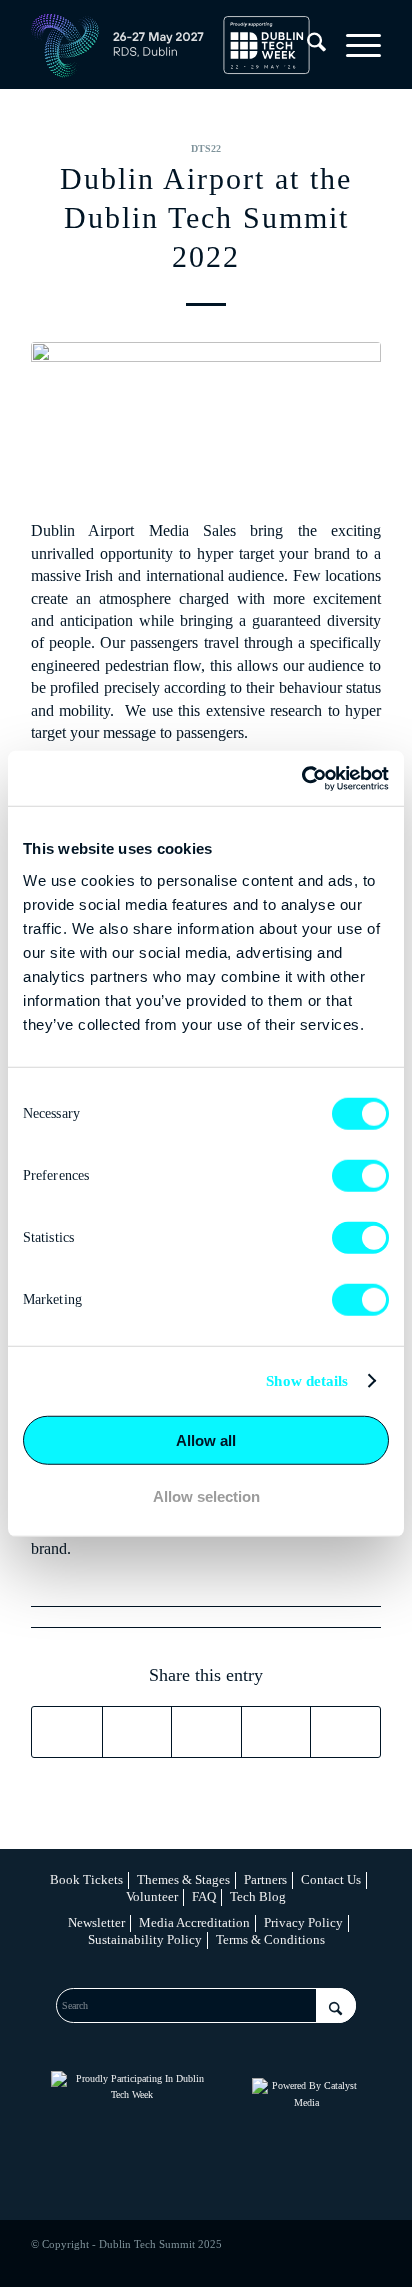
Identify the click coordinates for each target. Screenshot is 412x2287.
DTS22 (206, 148)
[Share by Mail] (345, 1732)
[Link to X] (336, 2262)
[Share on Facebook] (67, 1732)
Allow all (206, 1439)
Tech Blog (258, 1896)
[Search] (306, 46)
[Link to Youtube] (366, 2262)
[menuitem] (306, 46)
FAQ (204, 1896)
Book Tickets (86, 1879)
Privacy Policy (303, 1922)
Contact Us (331, 1879)
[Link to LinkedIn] (276, 2262)
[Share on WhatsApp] (206, 1732)
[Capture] (206, 419)
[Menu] (353, 46)
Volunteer (152, 1896)
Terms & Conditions (270, 1939)
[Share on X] (137, 1732)
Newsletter (96, 1922)
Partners (265, 1879)
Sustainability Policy (145, 1939)
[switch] (360, 1175)
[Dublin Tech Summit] (171, 46)
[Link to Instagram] (306, 2262)
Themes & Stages (183, 1879)
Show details (307, 1381)
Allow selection (206, 1496)
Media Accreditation (194, 1922)
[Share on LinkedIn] (276, 1732)
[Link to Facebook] (246, 2262)
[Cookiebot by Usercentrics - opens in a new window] (301, 778)
